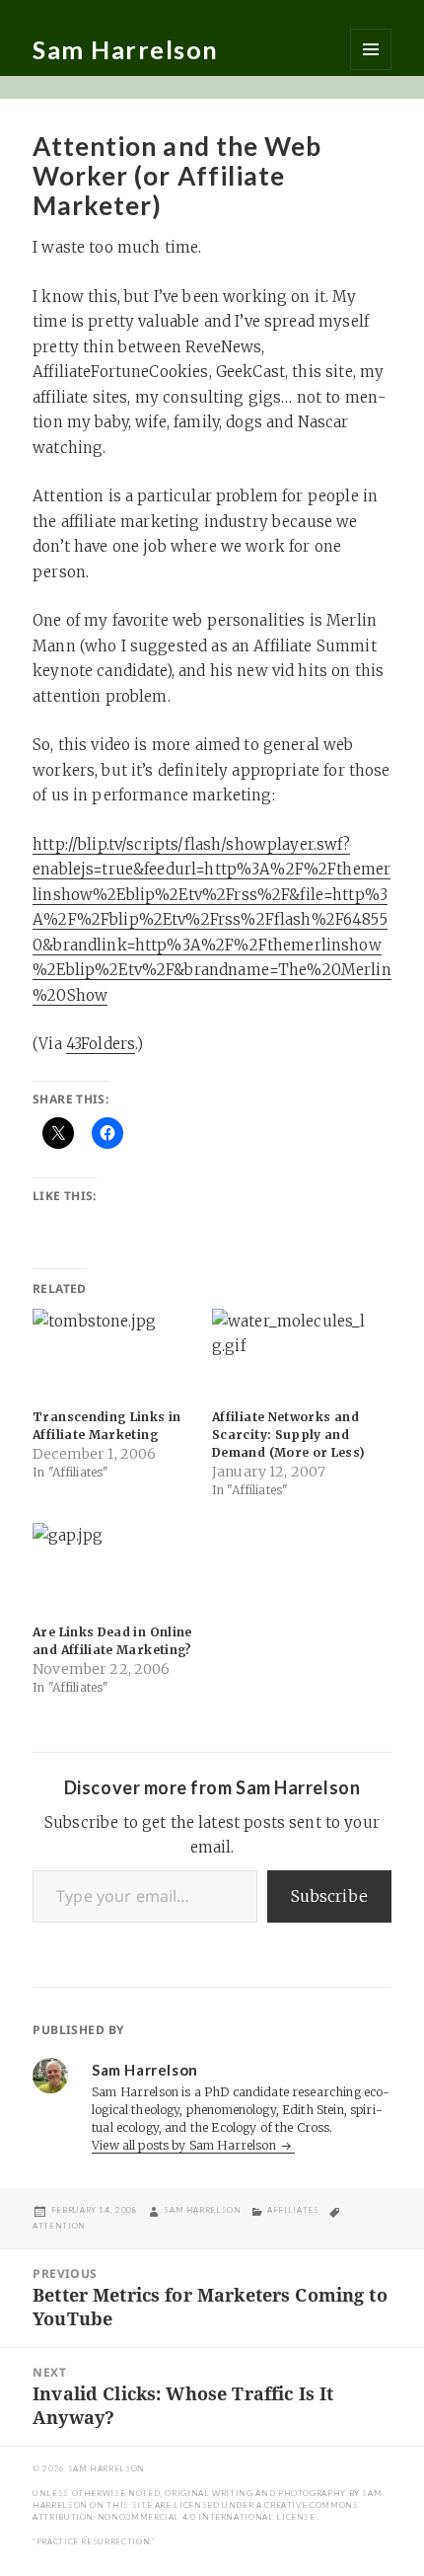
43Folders (101, 1044)
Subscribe (329, 1896)
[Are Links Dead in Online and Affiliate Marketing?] (112, 1569)
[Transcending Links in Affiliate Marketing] (112, 1355)
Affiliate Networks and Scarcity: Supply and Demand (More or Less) (289, 1435)
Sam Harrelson (126, 49)
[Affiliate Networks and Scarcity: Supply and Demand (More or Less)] (292, 1355)
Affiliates (293, 2210)
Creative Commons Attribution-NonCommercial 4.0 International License (195, 2511)
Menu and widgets (371, 49)
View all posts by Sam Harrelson (185, 2145)
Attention (59, 2226)
